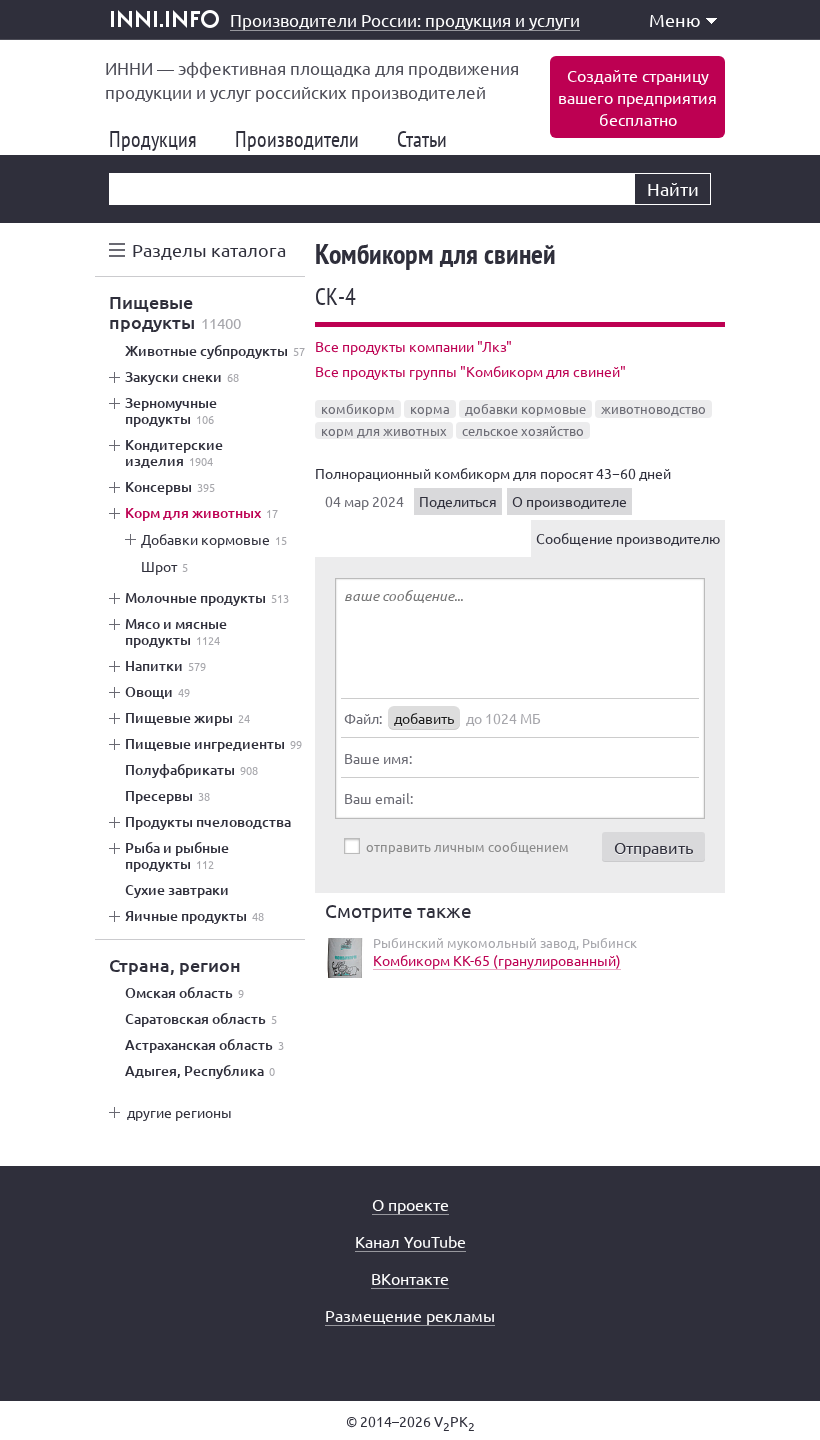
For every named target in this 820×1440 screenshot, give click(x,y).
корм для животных (384, 430)
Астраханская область (204, 1045)
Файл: (363, 718)
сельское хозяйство (523, 430)
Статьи (430, 139)
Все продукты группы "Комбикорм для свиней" (470, 371)
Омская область (184, 993)
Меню (675, 19)
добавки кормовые (525, 408)
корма (430, 408)
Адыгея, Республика (200, 1071)
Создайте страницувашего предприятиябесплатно (637, 97)
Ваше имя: (378, 758)
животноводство (653, 408)
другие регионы (179, 1112)
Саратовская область (201, 1019)
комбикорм (358, 408)
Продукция (161, 139)
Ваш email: (378, 798)
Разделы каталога (209, 249)
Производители (305, 139)
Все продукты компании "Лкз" (413, 346)
